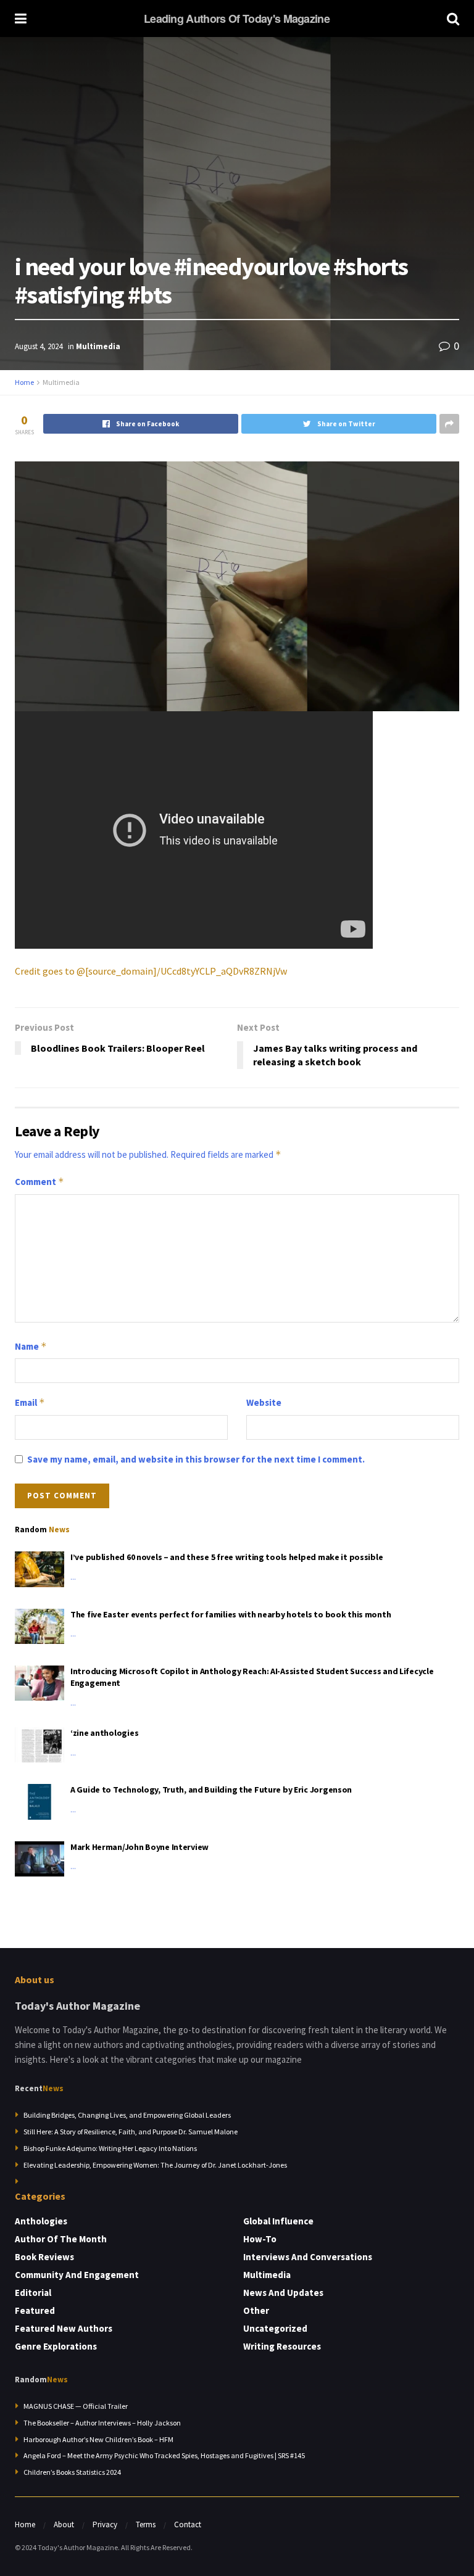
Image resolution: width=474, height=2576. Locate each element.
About (64, 2524)
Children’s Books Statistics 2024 (72, 2472)
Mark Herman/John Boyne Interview (139, 1847)
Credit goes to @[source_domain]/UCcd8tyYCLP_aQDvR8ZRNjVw (151, 971)
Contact (188, 2524)
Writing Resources (282, 2346)
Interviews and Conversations (308, 2257)
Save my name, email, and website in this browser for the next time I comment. (196, 1459)
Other (256, 2310)
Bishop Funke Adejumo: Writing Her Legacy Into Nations (110, 2148)
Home (24, 382)
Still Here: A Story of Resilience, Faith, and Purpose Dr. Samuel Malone (131, 2132)
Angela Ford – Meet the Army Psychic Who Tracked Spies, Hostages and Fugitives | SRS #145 (164, 2455)
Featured (35, 2310)
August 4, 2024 (39, 346)
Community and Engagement (77, 2275)
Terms (146, 2524)
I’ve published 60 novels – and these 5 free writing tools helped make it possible (227, 1557)
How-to (260, 2239)
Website (264, 1402)
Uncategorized (275, 2328)
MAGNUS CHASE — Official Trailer (76, 2406)
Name (31, 1346)
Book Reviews (44, 2257)
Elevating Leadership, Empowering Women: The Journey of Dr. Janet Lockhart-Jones (155, 2165)
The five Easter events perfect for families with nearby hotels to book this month (231, 1614)
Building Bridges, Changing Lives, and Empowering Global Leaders (127, 2115)
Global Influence (278, 2221)
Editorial (33, 2293)
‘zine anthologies (104, 1733)
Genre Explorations (56, 2346)
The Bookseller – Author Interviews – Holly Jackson (102, 2423)
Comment (39, 1182)
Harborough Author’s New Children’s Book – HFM (98, 2439)
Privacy (105, 2524)
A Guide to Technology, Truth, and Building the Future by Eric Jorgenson (211, 1790)
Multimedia (98, 346)
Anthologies (41, 2221)
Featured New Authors (64, 2328)
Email (30, 1402)
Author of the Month (61, 2239)
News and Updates (283, 2293)
